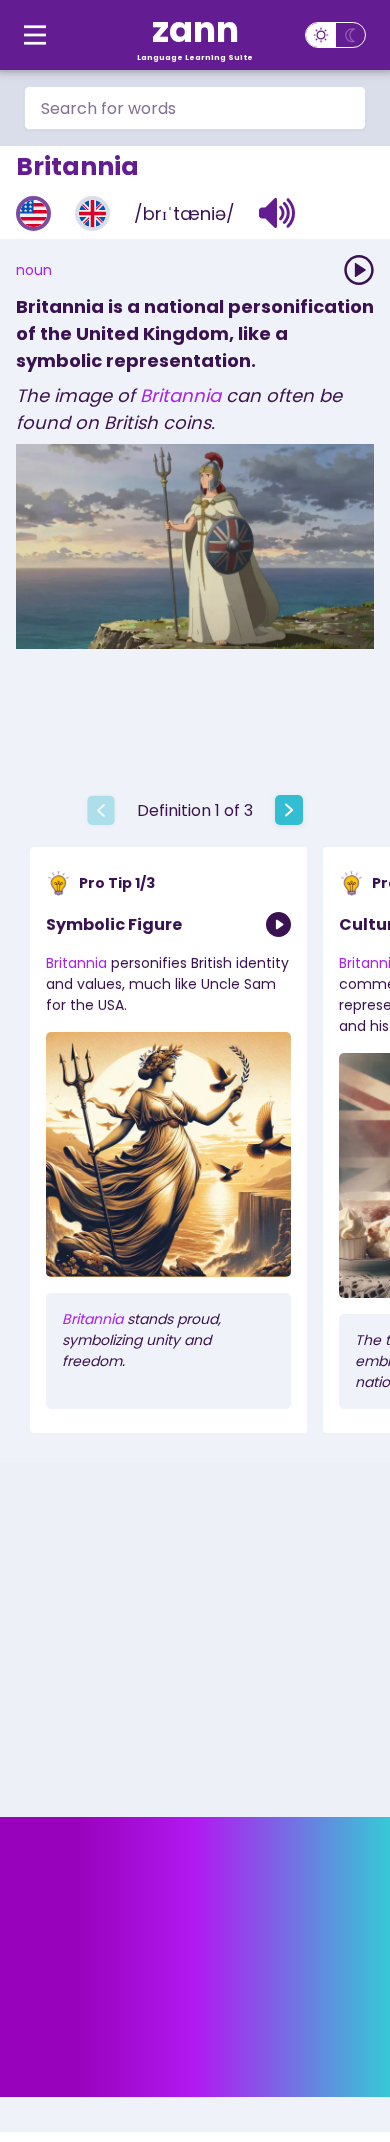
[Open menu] (35, 35)
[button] (277, 213)
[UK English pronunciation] (92, 213)
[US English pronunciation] (33, 213)
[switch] (335, 35)
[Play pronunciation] (359, 270)
